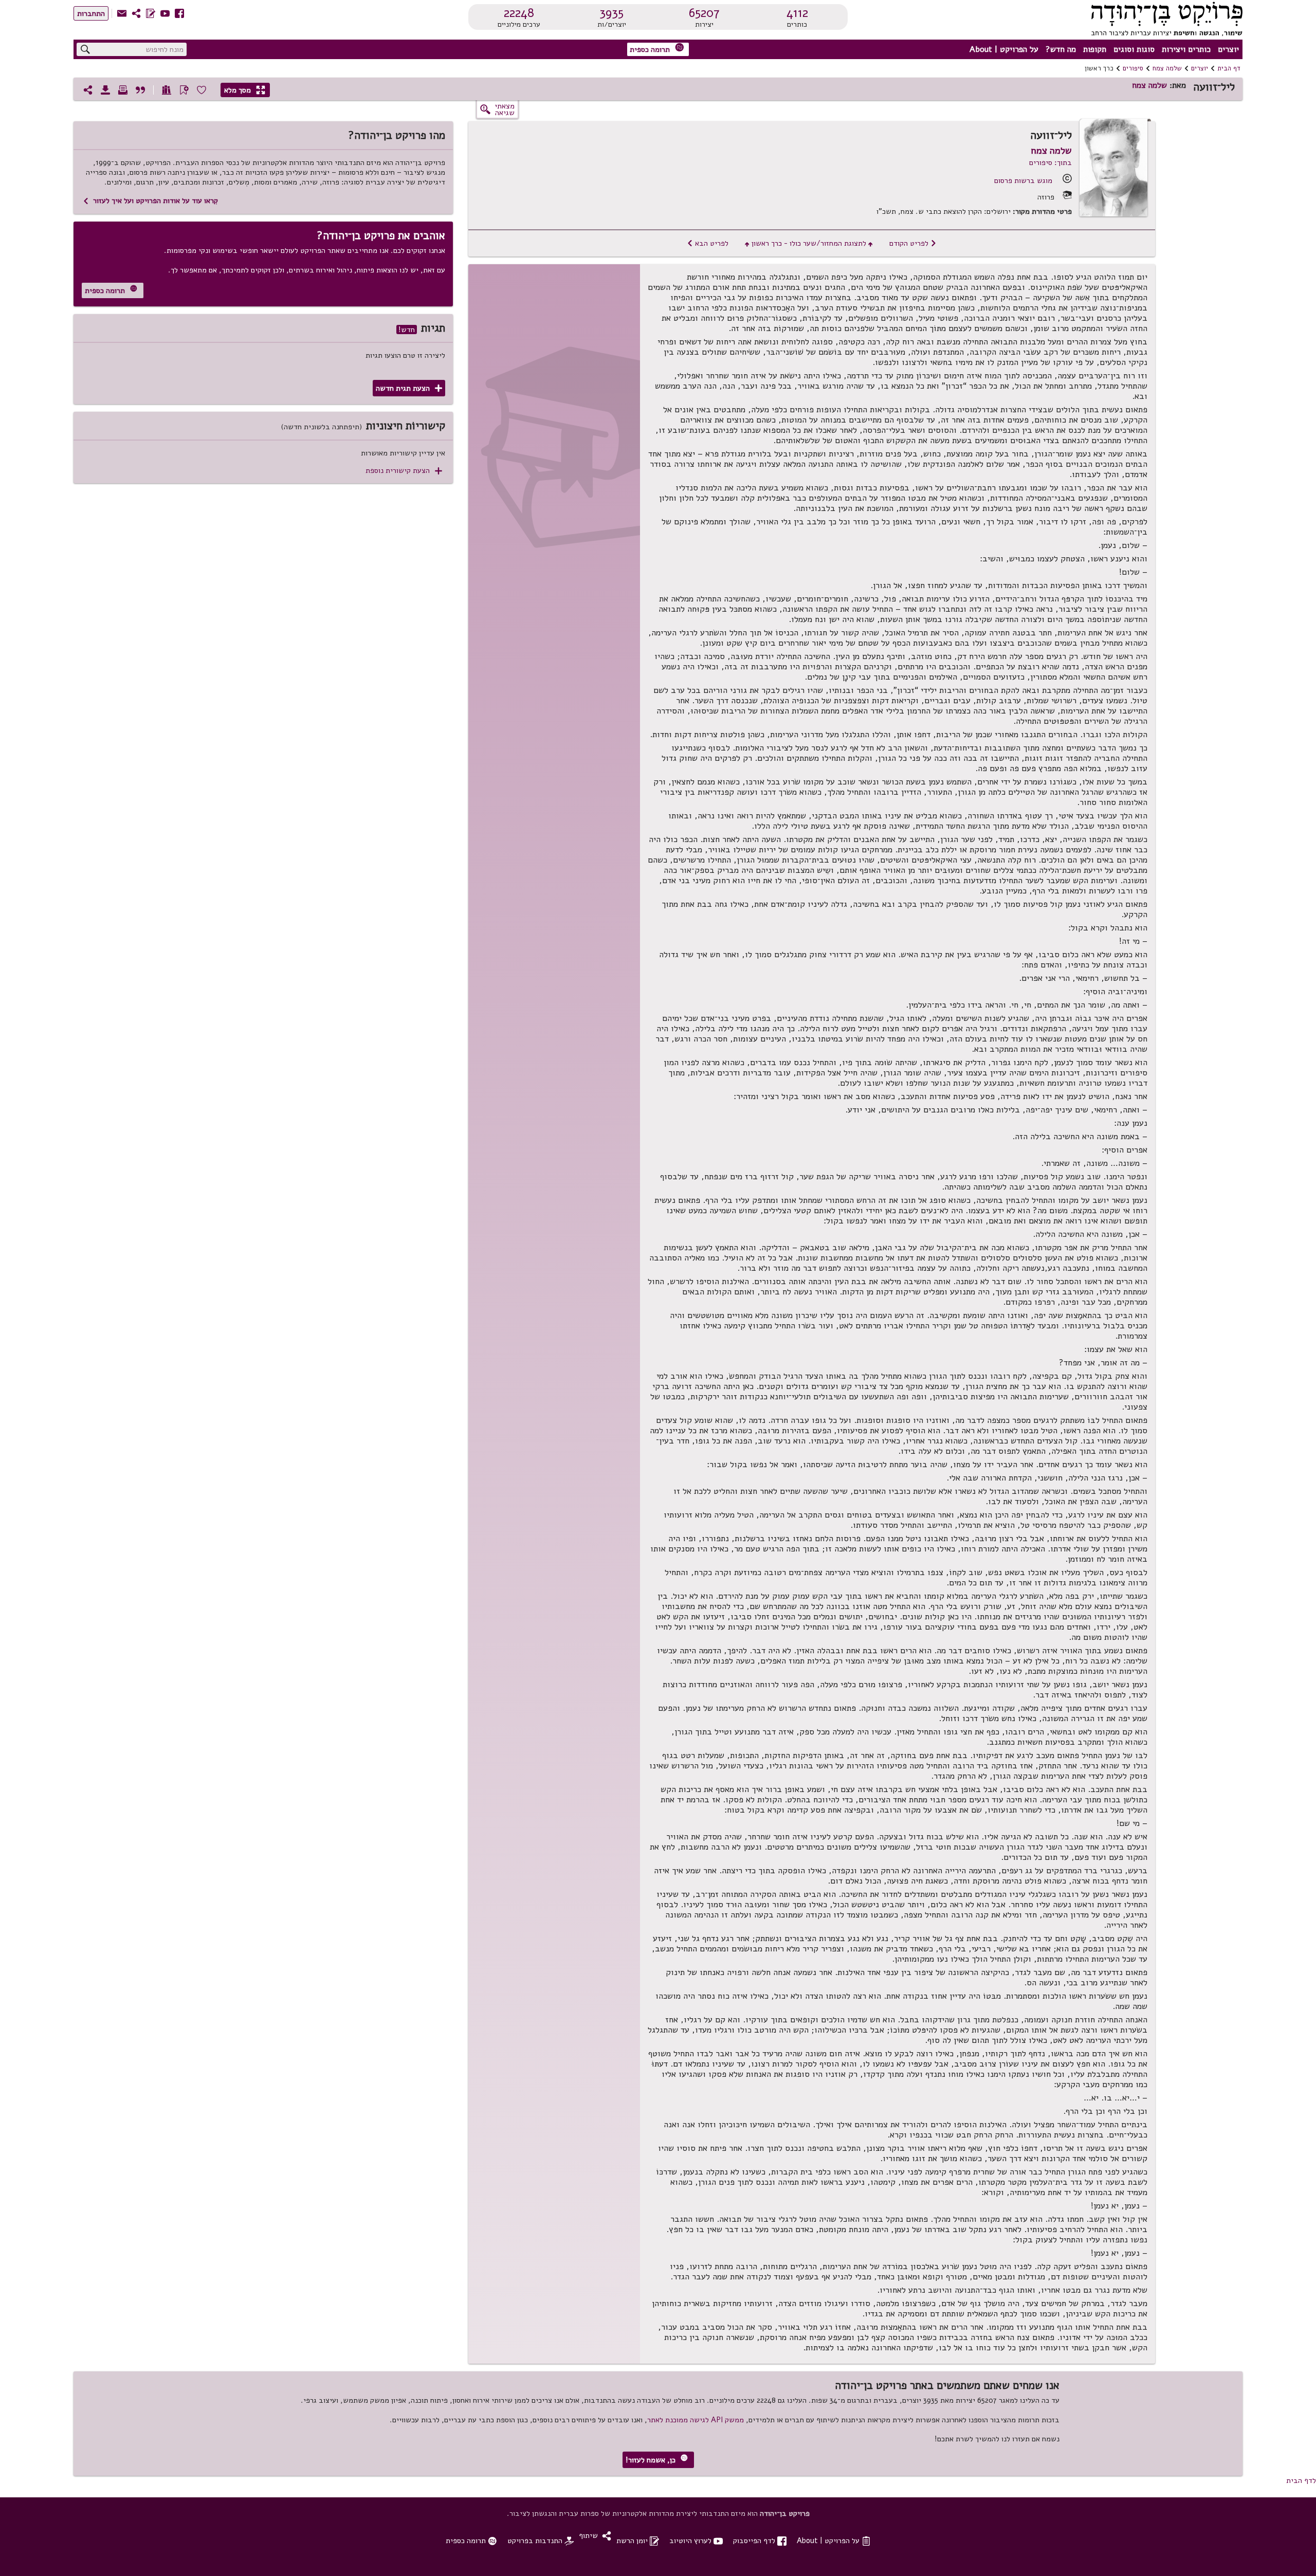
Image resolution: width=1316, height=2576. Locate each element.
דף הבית (1229, 68)
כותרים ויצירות (1186, 49)
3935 (611, 13)
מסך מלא (245, 90)
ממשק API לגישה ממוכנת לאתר (696, 2420)
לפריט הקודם (913, 243)
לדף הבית (1301, 2480)
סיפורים (1133, 68)
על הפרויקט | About (1004, 49)
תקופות (1095, 49)
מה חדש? (1061, 49)
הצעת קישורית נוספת (404, 471)
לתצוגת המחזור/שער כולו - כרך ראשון (809, 243)
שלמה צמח (1167, 68)
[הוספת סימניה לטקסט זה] (184, 90)
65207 (704, 13)
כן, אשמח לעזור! (657, 2460)
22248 (519, 13)
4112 (797, 13)
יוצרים (1228, 49)
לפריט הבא (708, 243)
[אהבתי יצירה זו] (202, 90)
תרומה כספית (657, 49)
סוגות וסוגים (1134, 49)
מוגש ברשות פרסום (1023, 180)
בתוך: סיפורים (1050, 162)
